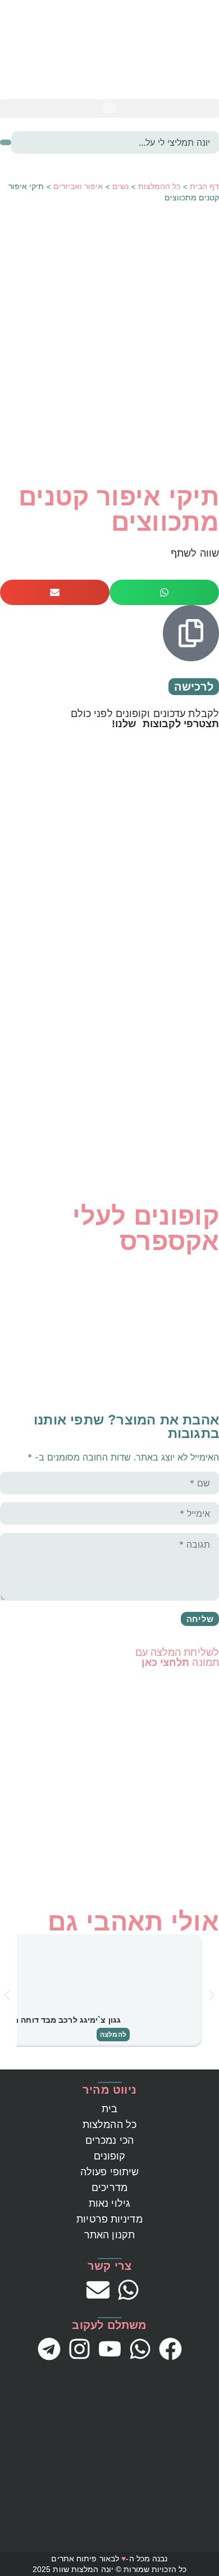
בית (109, 2109)
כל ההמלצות (159, 186)
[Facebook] (170, 2349)
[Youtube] (110, 2349)
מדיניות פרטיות (109, 2219)
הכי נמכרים (109, 2140)
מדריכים (109, 2188)
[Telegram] (49, 2349)
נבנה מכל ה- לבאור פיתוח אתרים (109, 2559)
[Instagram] (79, 2349)
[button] (109, 108)
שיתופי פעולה (109, 2172)
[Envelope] (98, 2290)
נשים (120, 186)
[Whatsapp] (128, 2290)
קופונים (110, 2156)
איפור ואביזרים (78, 186)
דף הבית (204, 186)
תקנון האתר (109, 2235)
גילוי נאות (109, 2203)
